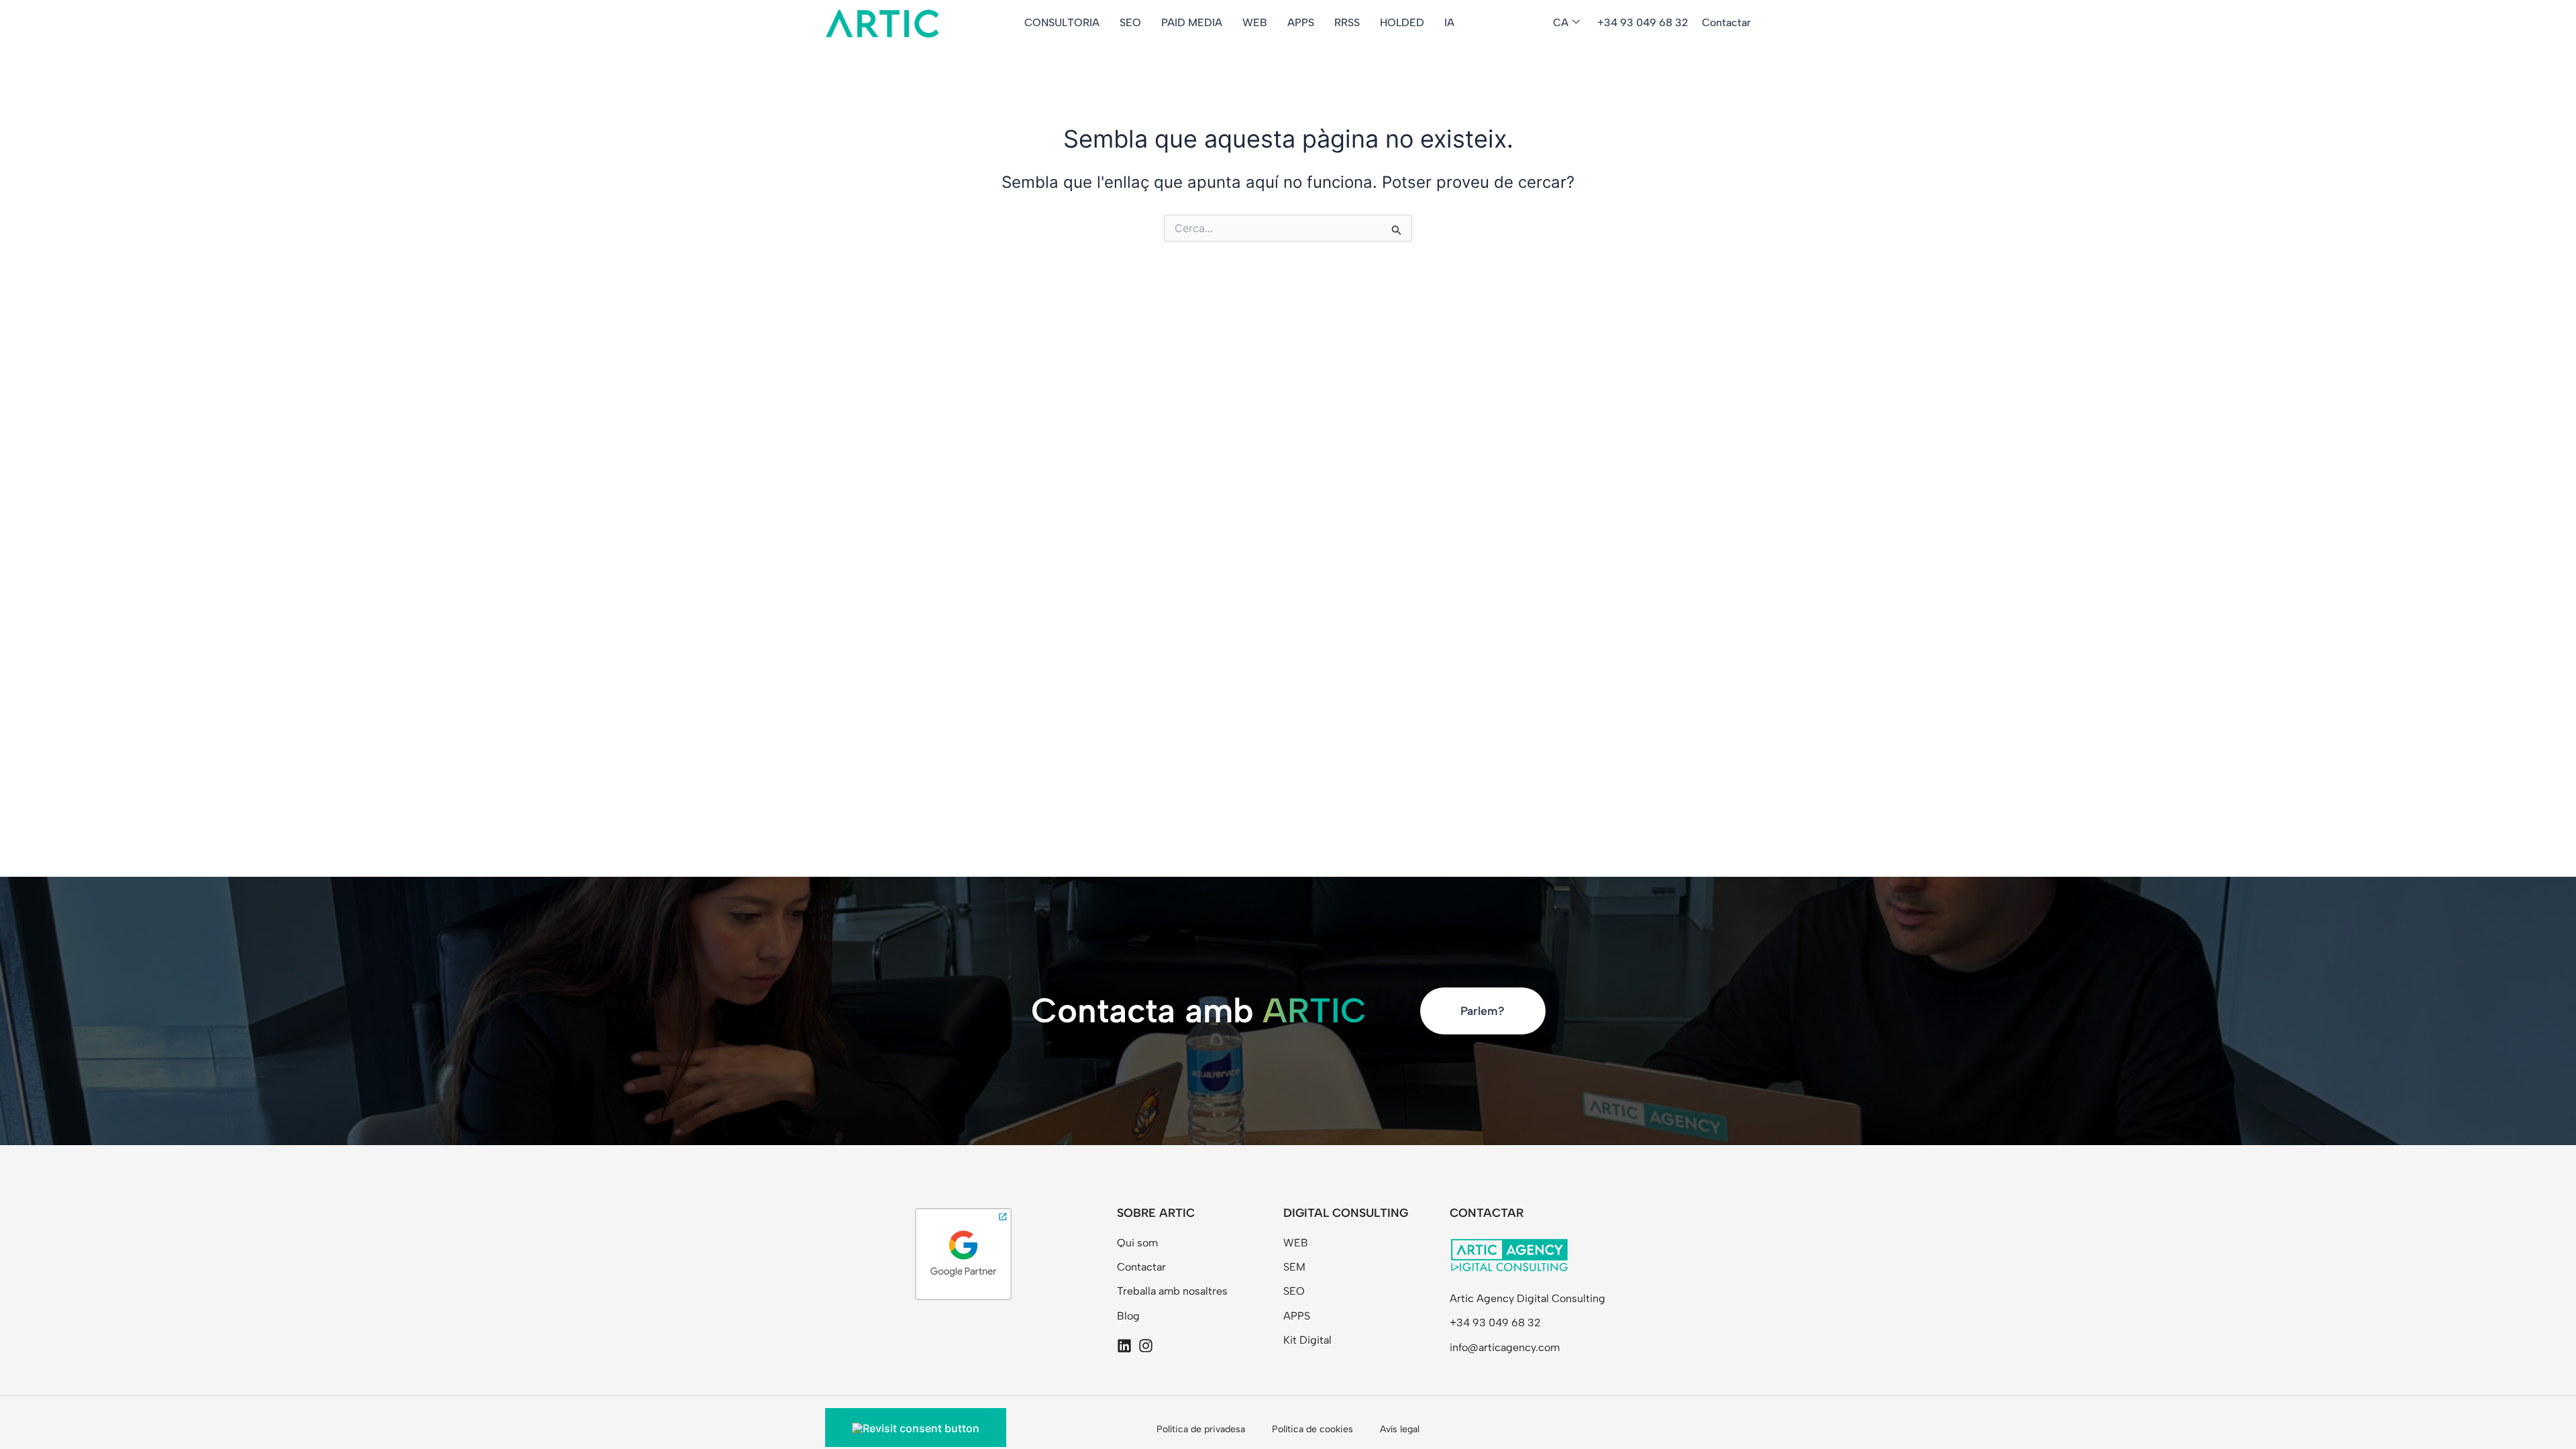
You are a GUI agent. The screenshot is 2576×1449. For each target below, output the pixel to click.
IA (1449, 22)
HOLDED (1402, 22)
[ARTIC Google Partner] (963, 1253)
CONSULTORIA (1062, 22)
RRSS (1347, 22)
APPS (1301, 22)
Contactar (1726, 22)
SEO (1130, 22)
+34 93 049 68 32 (1643, 22)
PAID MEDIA (1192, 22)
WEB (1255, 22)
